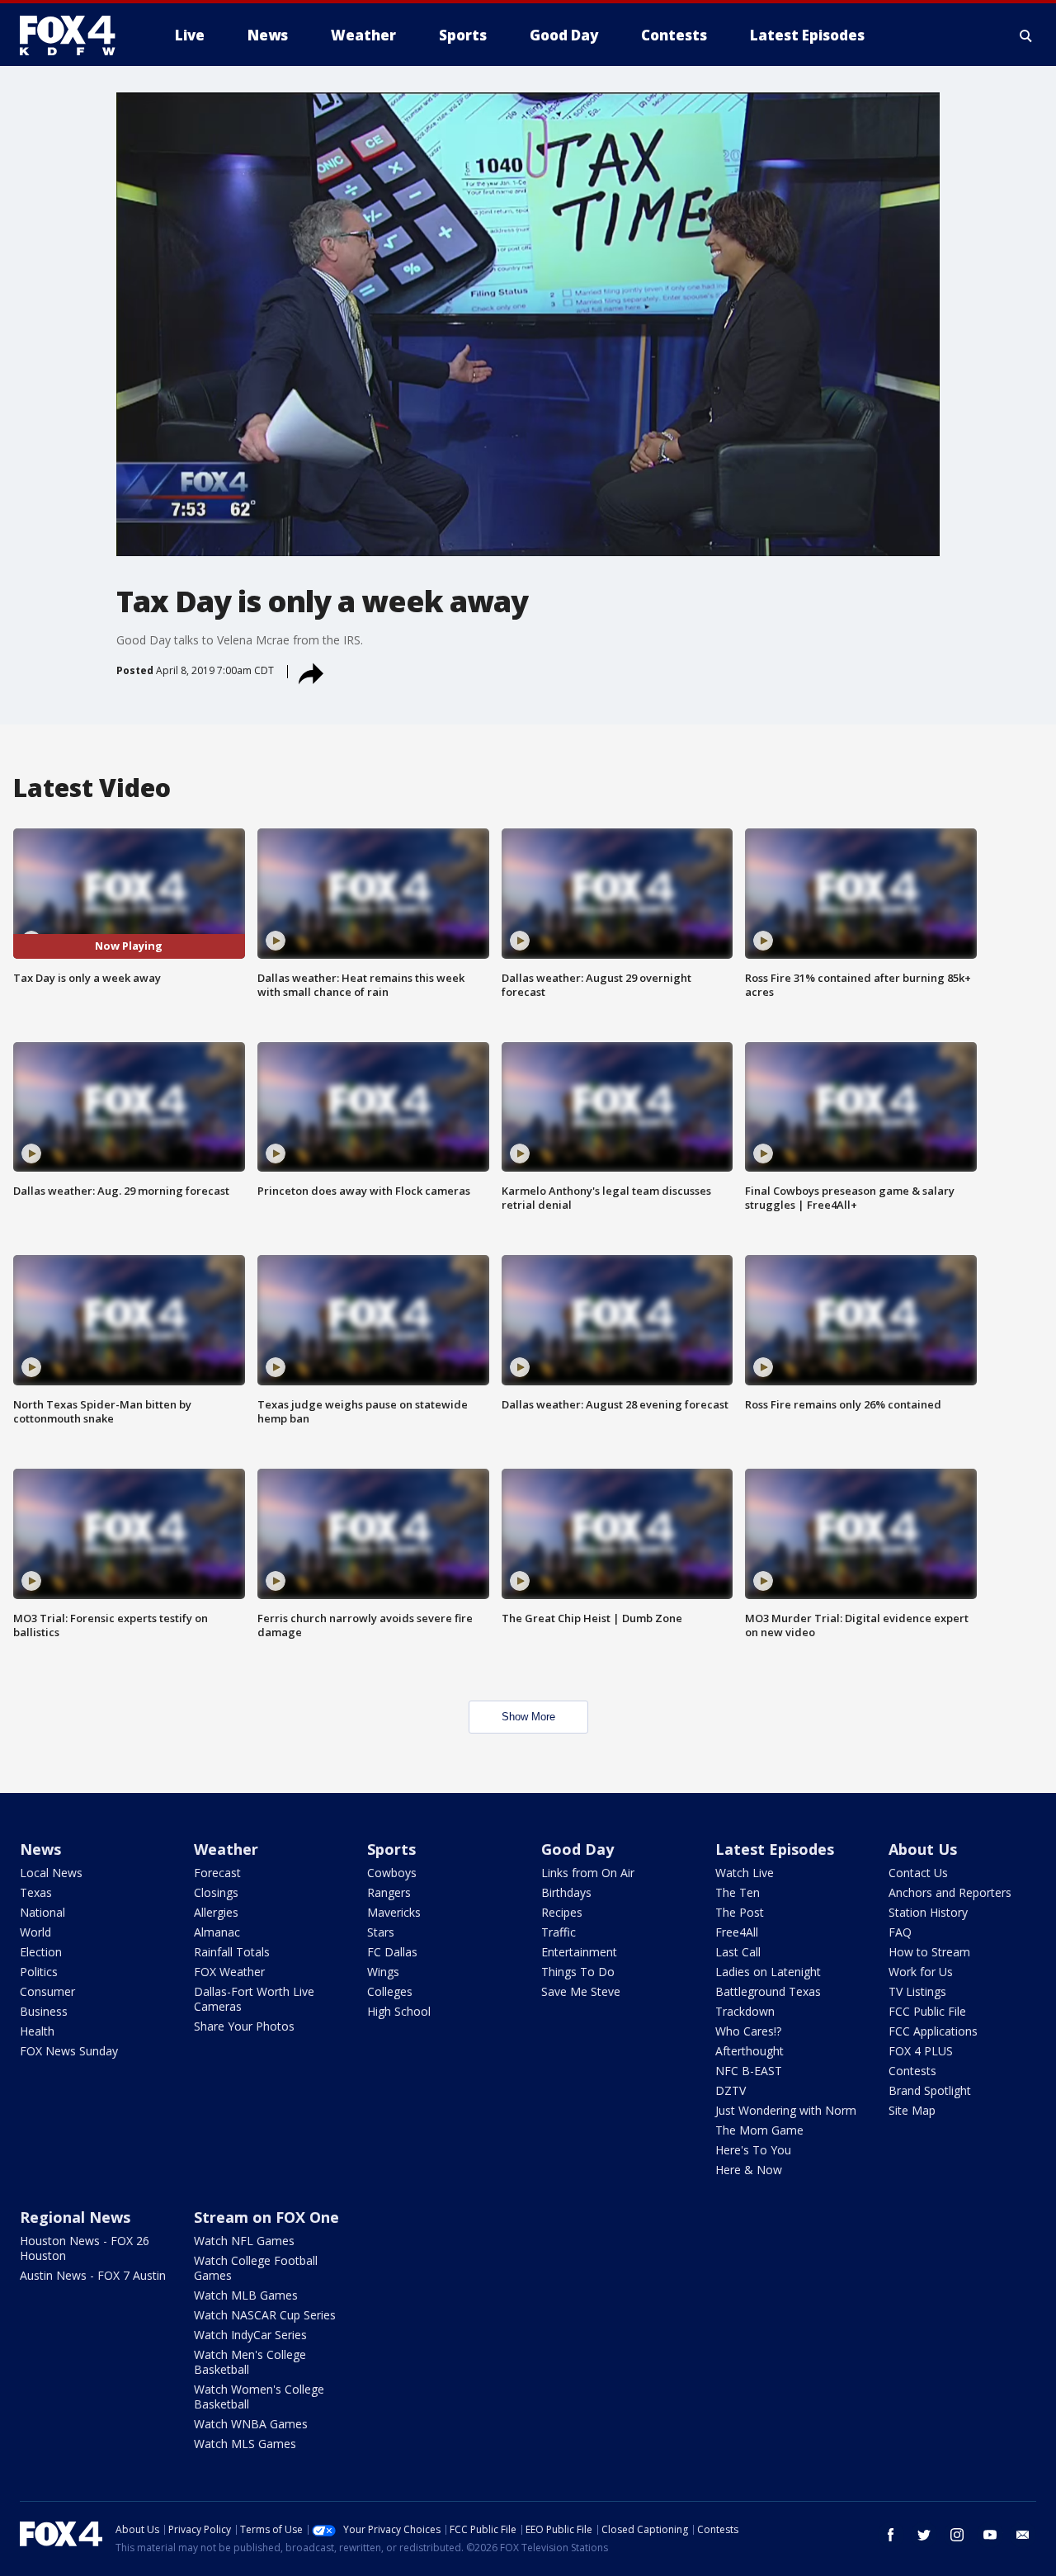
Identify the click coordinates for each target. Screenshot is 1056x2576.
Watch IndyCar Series (250, 2335)
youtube (990, 2535)
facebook (891, 2535)
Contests (912, 2071)
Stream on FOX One (266, 2217)
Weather (226, 1849)
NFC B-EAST (749, 2071)
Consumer (47, 1991)
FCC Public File (927, 2011)
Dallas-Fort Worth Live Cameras (254, 1999)
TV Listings (917, 1991)
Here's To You (753, 2150)
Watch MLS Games (245, 2444)
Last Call (738, 1952)
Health (37, 2031)
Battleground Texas (768, 1991)
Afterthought (750, 2051)
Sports (391, 1849)
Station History (928, 1912)
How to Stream (929, 1952)
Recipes (562, 1912)
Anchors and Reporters (950, 1892)
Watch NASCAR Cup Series (265, 2315)
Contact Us (918, 1873)
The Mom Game (759, 2130)
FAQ (900, 1932)
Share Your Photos (244, 2026)
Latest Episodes (775, 1849)
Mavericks (394, 1912)
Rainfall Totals (232, 1952)
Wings (383, 1972)
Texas (36, 1892)
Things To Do (578, 1972)
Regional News (75, 2217)
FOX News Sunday (69, 2051)
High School (399, 2011)
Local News (51, 1873)
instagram (957, 2535)
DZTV (731, 2090)
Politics (39, 1972)
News (40, 1849)
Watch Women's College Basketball (259, 2397)
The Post (740, 1912)
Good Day (577, 1849)
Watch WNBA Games (251, 2424)
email (1023, 2535)
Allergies (216, 1912)
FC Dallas (392, 1952)
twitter (924, 2535)
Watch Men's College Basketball (250, 2362)
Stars (381, 1932)
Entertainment (579, 1952)
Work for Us (921, 1972)
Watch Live (745, 1873)
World (35, 1932)
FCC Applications (933, 2031)
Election (41, 1952)
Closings (216, 1892)
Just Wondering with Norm (786, 2110)
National (42, 1912)
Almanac (217, 1932)
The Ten (738, 1892)
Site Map (912, 2110)
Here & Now (749, 2170)
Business (44, 2011)
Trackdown (745, 2011)
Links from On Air (588, 1873)
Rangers (389, 1892)
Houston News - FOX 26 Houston (85, 2248)
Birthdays (566, 1892)
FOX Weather (229, 1972)
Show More (528, 1717)
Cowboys (392, 1873)
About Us (923, 1849)
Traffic (559, 1932)
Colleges (390, 1991)
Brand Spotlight (930, 2090)
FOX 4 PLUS (921, 2051)
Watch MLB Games (246, 2295)
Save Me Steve (581, 1991)
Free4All (737, 1932)
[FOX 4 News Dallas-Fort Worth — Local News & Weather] (74, 35)
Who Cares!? (748, 2031)
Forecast (217, 1873)
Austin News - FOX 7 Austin (93, 2275)
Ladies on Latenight (768, 1972)
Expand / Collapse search (1026, 35)
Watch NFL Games (244, 2241)
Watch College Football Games (256, 2268)
